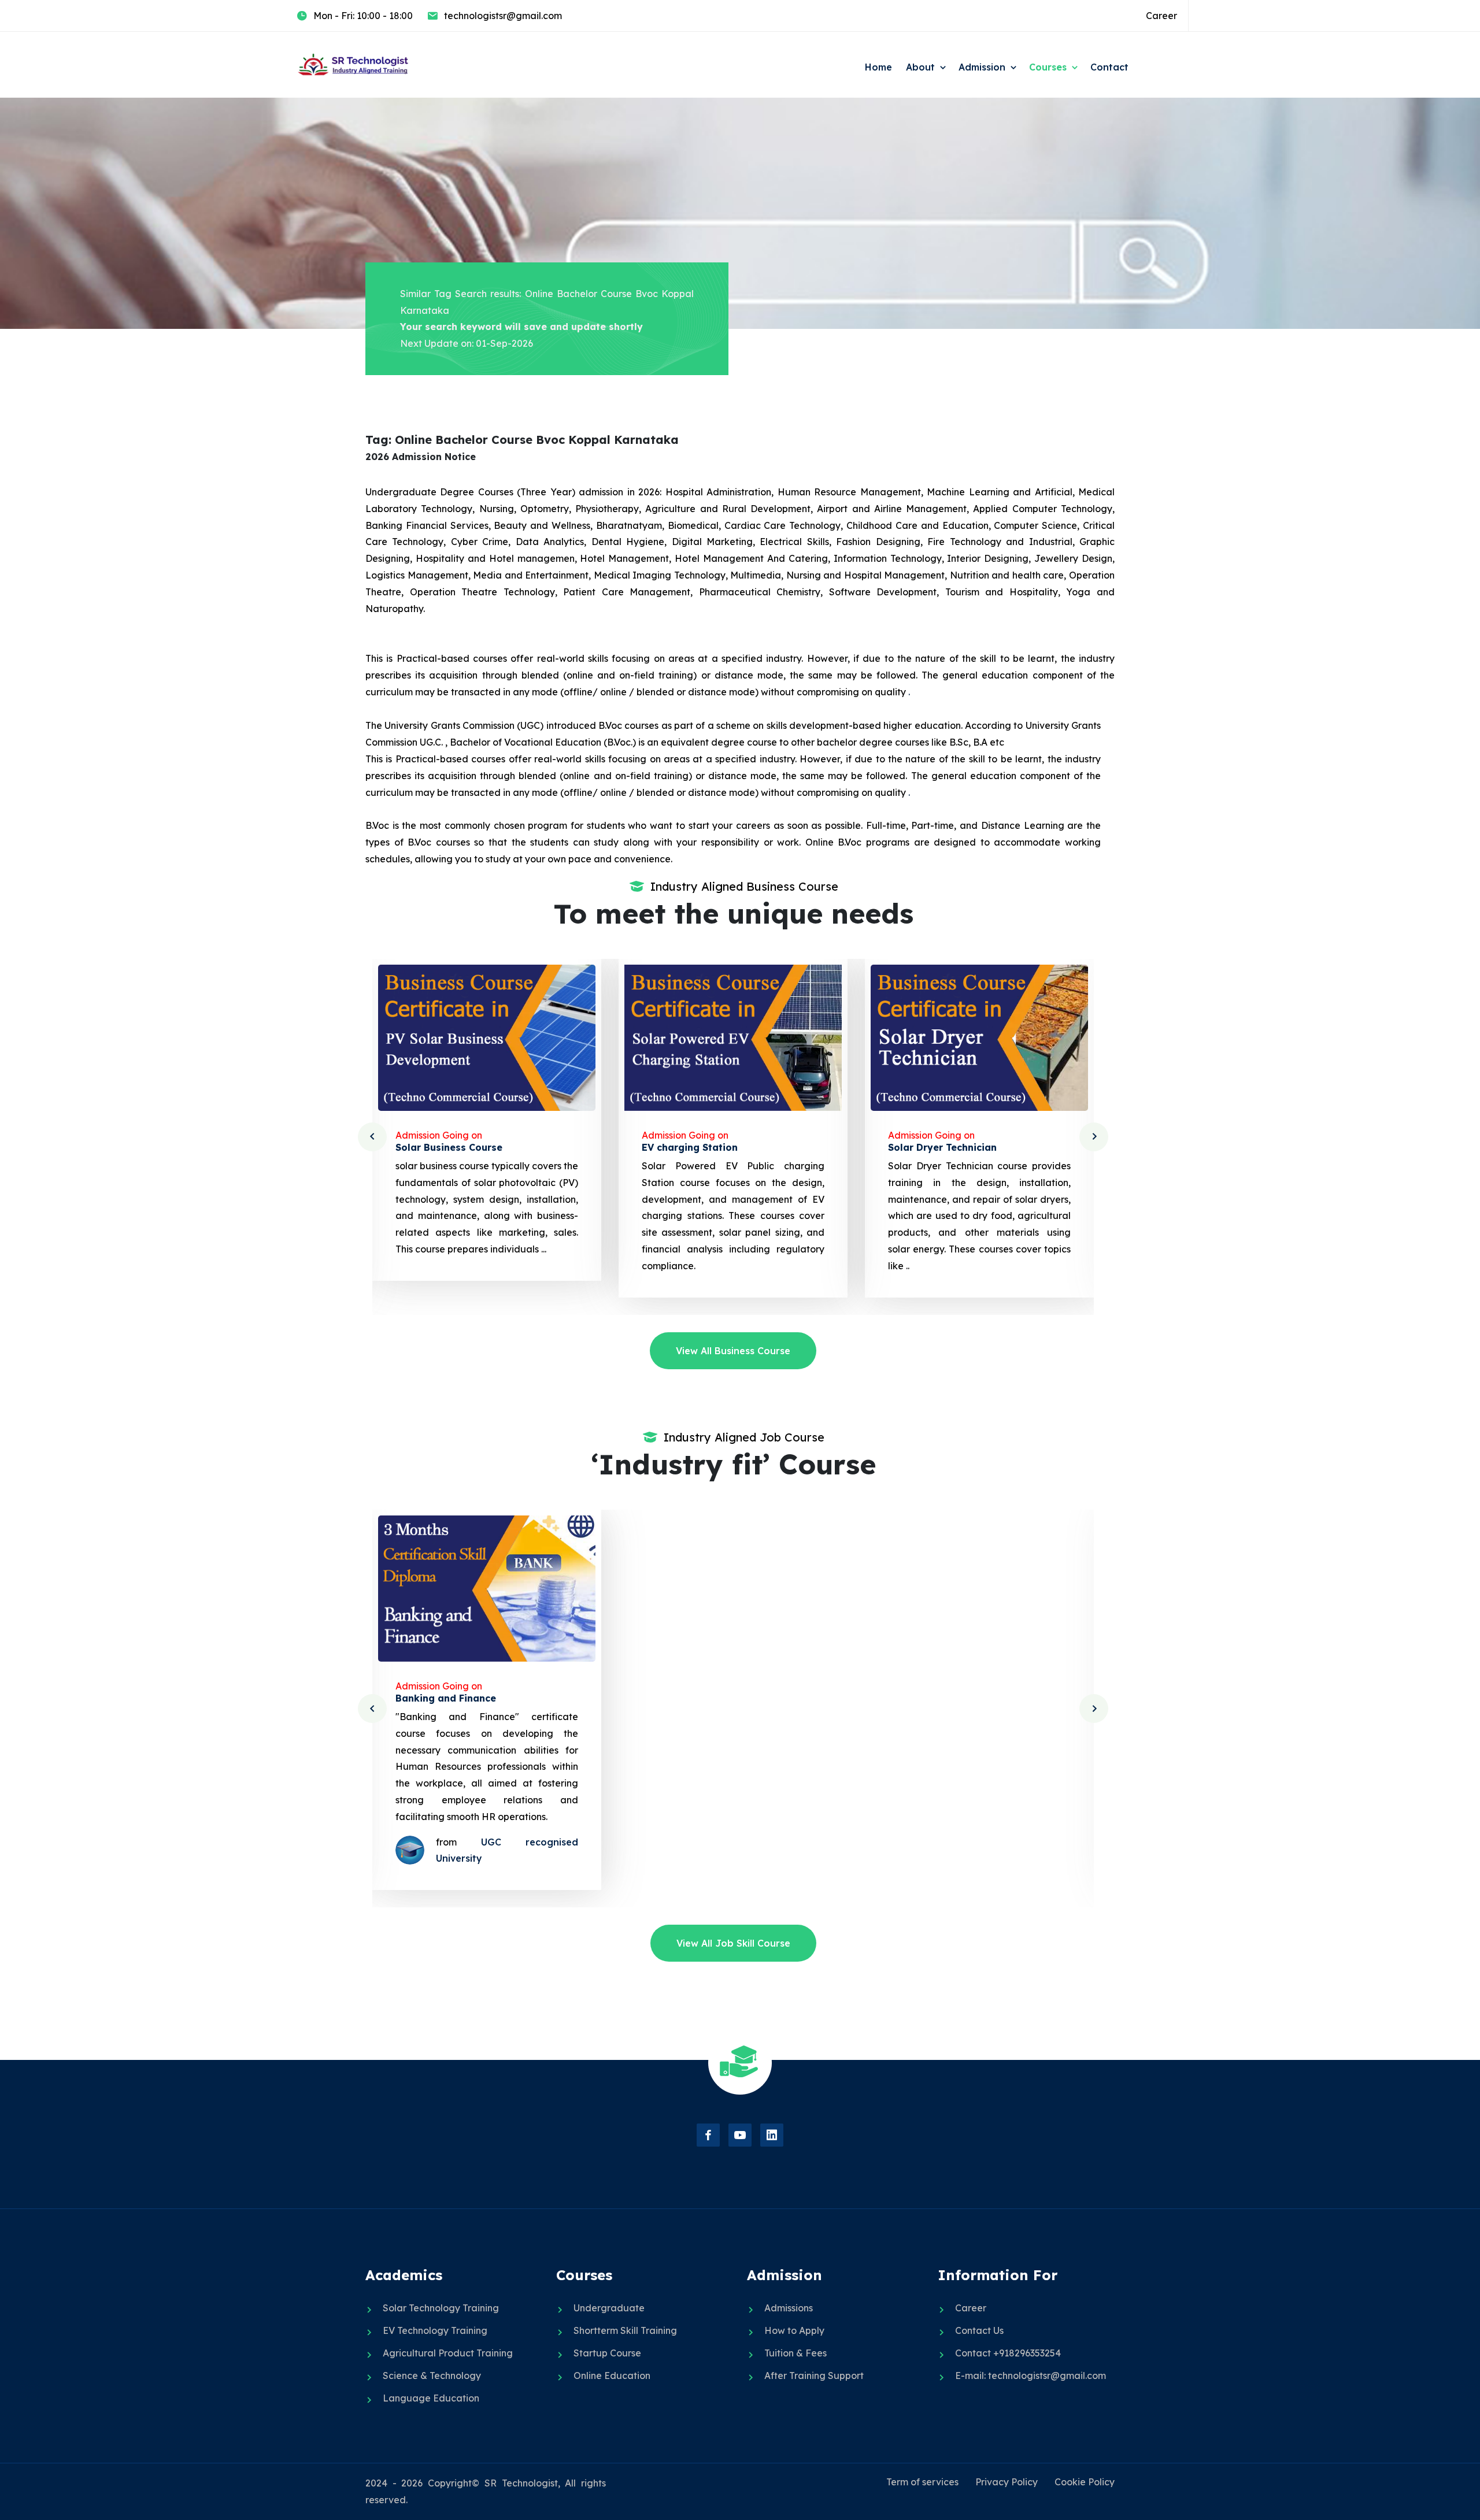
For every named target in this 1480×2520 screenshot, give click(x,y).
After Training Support (814, 2376)
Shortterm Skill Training (625, 2330)
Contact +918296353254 (1008, 2353)
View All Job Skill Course (733, 1943)
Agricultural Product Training (448, 2353)
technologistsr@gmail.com (503, 16)
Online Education (612, 2376)
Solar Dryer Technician (696, 1147)
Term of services (922, 2482)
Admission (982, 67)
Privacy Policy (1007, 2482)
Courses (1048, 67)
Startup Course (607, 2353)
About (920, 67)
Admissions (789, 2308)
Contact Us (979, 2330)
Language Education (431, 2398)
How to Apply (794, 2330)
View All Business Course (733, 1351)
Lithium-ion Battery (935, 1147)
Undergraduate (609, 2308)
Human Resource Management (961, 1698)
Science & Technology (432, 2376)
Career (1161, 16)
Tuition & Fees (795, 2353)
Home (878, 67)
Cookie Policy (1085, 2482)
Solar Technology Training (441, 2308)
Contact (1109, 67)
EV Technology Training (435, 2330)
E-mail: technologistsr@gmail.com (1031, 2376)
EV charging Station (443, 1147)
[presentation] (372, 1137)
